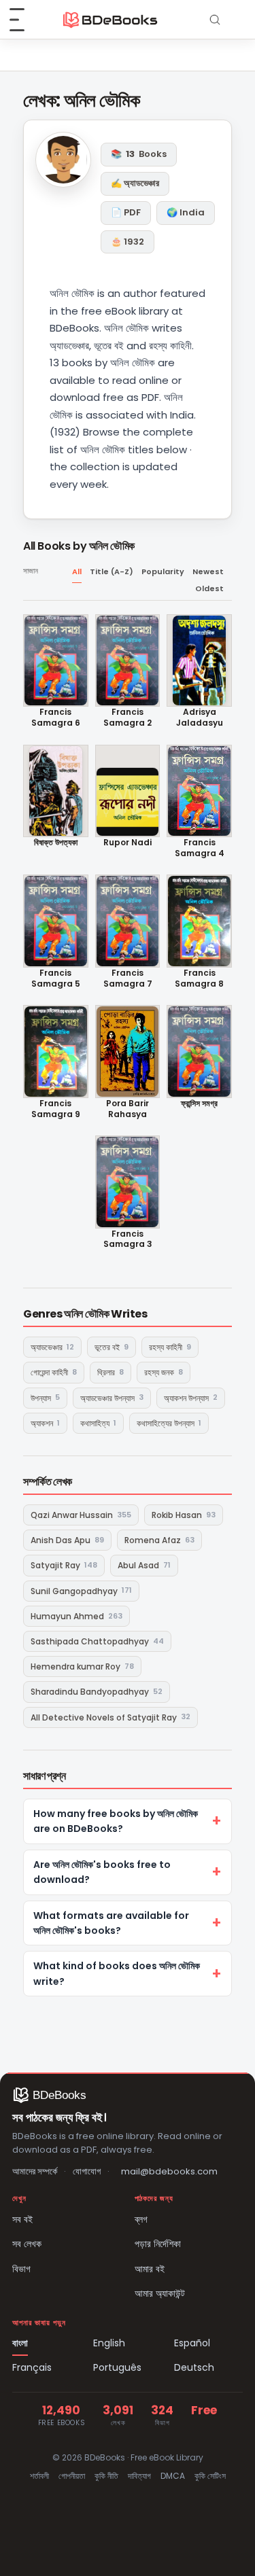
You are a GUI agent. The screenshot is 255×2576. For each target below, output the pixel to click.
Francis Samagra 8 (199, 978)
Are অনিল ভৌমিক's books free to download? (102, 1872)
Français (32, 2367)
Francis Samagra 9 (56, 1109)
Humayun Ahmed (76, 1616)
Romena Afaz (159, 1540)
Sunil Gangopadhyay (81, 1590)
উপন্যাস (45, 1397)
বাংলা (20, 2343)
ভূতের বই (112, 1347)
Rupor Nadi (128, 843)
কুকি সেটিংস (210, 2476)
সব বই (22, 2219)
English (109, 2343)
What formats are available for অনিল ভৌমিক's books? (111, 1923)
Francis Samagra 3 (128, 1239)
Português (117, 2367)
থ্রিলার (111, 1372)
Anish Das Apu (67, 1540)
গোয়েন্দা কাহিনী (54, 1372)
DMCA (173, 2476)
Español (192, 2343)
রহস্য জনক (164, 1372)
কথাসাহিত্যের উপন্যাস (169, 1423)
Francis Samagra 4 (200, 848)
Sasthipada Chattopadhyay (97, 1641)
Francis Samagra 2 (128, 717)
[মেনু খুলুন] (24, 20)
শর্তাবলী (39, 2476)
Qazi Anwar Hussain (81, 1515)
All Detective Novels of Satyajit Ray (111, 1717)
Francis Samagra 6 (56, 717)
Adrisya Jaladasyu (200, 717)
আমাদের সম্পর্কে (35, 2171)
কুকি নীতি (106, 2476)
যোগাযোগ (87, 2171)
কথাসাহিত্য (98, 1423)
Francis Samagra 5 (56, 978)
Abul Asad (144, 1565)
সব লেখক (27, 2244)
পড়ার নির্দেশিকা (158, 2244)
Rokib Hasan (184, 1515)
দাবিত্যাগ (139, 2476)
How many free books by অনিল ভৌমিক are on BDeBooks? (116, 1821)
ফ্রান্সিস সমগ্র (199, 1104)
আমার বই (150, 2269)
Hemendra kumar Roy (82, 1666)
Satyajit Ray (64, 1565)
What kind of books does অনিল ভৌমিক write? (117, 1973)
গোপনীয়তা (72, 2476)
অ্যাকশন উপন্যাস (191, 1397)
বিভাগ (21, 2269)
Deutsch (194, 2367)
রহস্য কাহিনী (170, 1347)
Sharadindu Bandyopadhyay (97, 1692)
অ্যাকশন (45, 1423)
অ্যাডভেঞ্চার (52, 1347)
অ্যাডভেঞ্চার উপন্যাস (112, 1397)
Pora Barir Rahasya (128, 1109)
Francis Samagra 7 (128, 978)
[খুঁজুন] (215, 20)
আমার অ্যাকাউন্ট (160, 2293)
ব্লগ (141, 2219)
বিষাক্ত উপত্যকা (56, 843)
